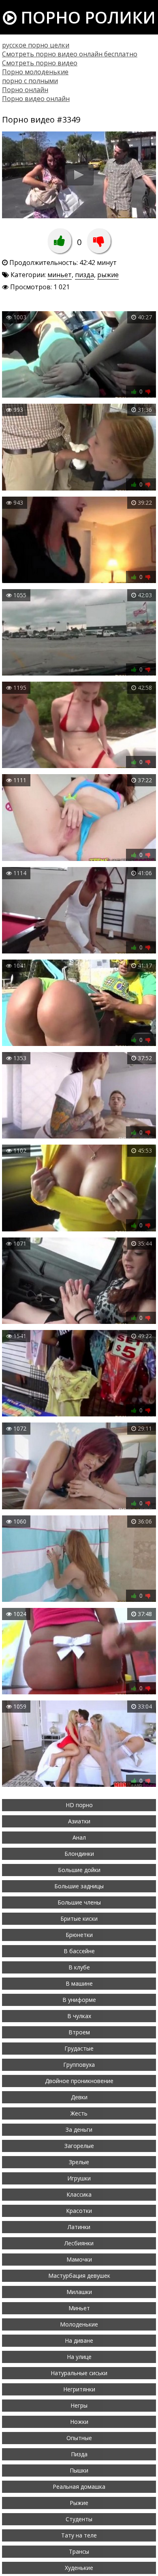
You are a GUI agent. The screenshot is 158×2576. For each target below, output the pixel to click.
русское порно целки (36, 45)
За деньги (79, 2129)
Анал (79, 1837)
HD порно (79, 1805)
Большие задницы (79, 1886)
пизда (84, 275)
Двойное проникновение (79, 2081)
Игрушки (79, 2178)
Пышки (79, 2470)
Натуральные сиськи (79, 2373)
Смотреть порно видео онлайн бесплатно (70, 54)
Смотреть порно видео (40, 63)
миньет (60, 275)
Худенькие (79, 2568)
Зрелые (79, 2162)
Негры (79, 2405)
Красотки (79, 2211)
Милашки (79, 2292)
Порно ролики (86, 17)
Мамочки (79, 2259)
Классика (79, 2194)
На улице (79, 2357)
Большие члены (79, 1902)
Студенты (79, 2519)
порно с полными (30, 81)
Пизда (79, 2454)
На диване (79, 2340)
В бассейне (79, 1951)
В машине (79, 1983)
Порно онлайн (25, 90)
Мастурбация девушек (79, 2276)
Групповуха (79, 2065)
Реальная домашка (79, 2487)
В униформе (79, 2000)
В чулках (79, 2016)
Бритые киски (79, 1919)
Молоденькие (79, 2324)
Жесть (79, 2113)
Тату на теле (79, 2535)
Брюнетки (79, 1935)
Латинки (79, 2227)
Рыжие (79, 2503)
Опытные (79, 2438)
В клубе (79, 1967)
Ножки (79, 2422)
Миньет (79, 2308)
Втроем (79, 2032)
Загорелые (79, 2146)
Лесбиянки (79, 2243)
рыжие (108, 275)
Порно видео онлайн (36, 99)
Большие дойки (79, 1870)
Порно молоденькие (35, 72)
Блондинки (79, 1854)
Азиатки (79, 1821)
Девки (79, 2097)
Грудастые (79, 2048)
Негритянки (79, 2389)
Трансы (79, 2551)
